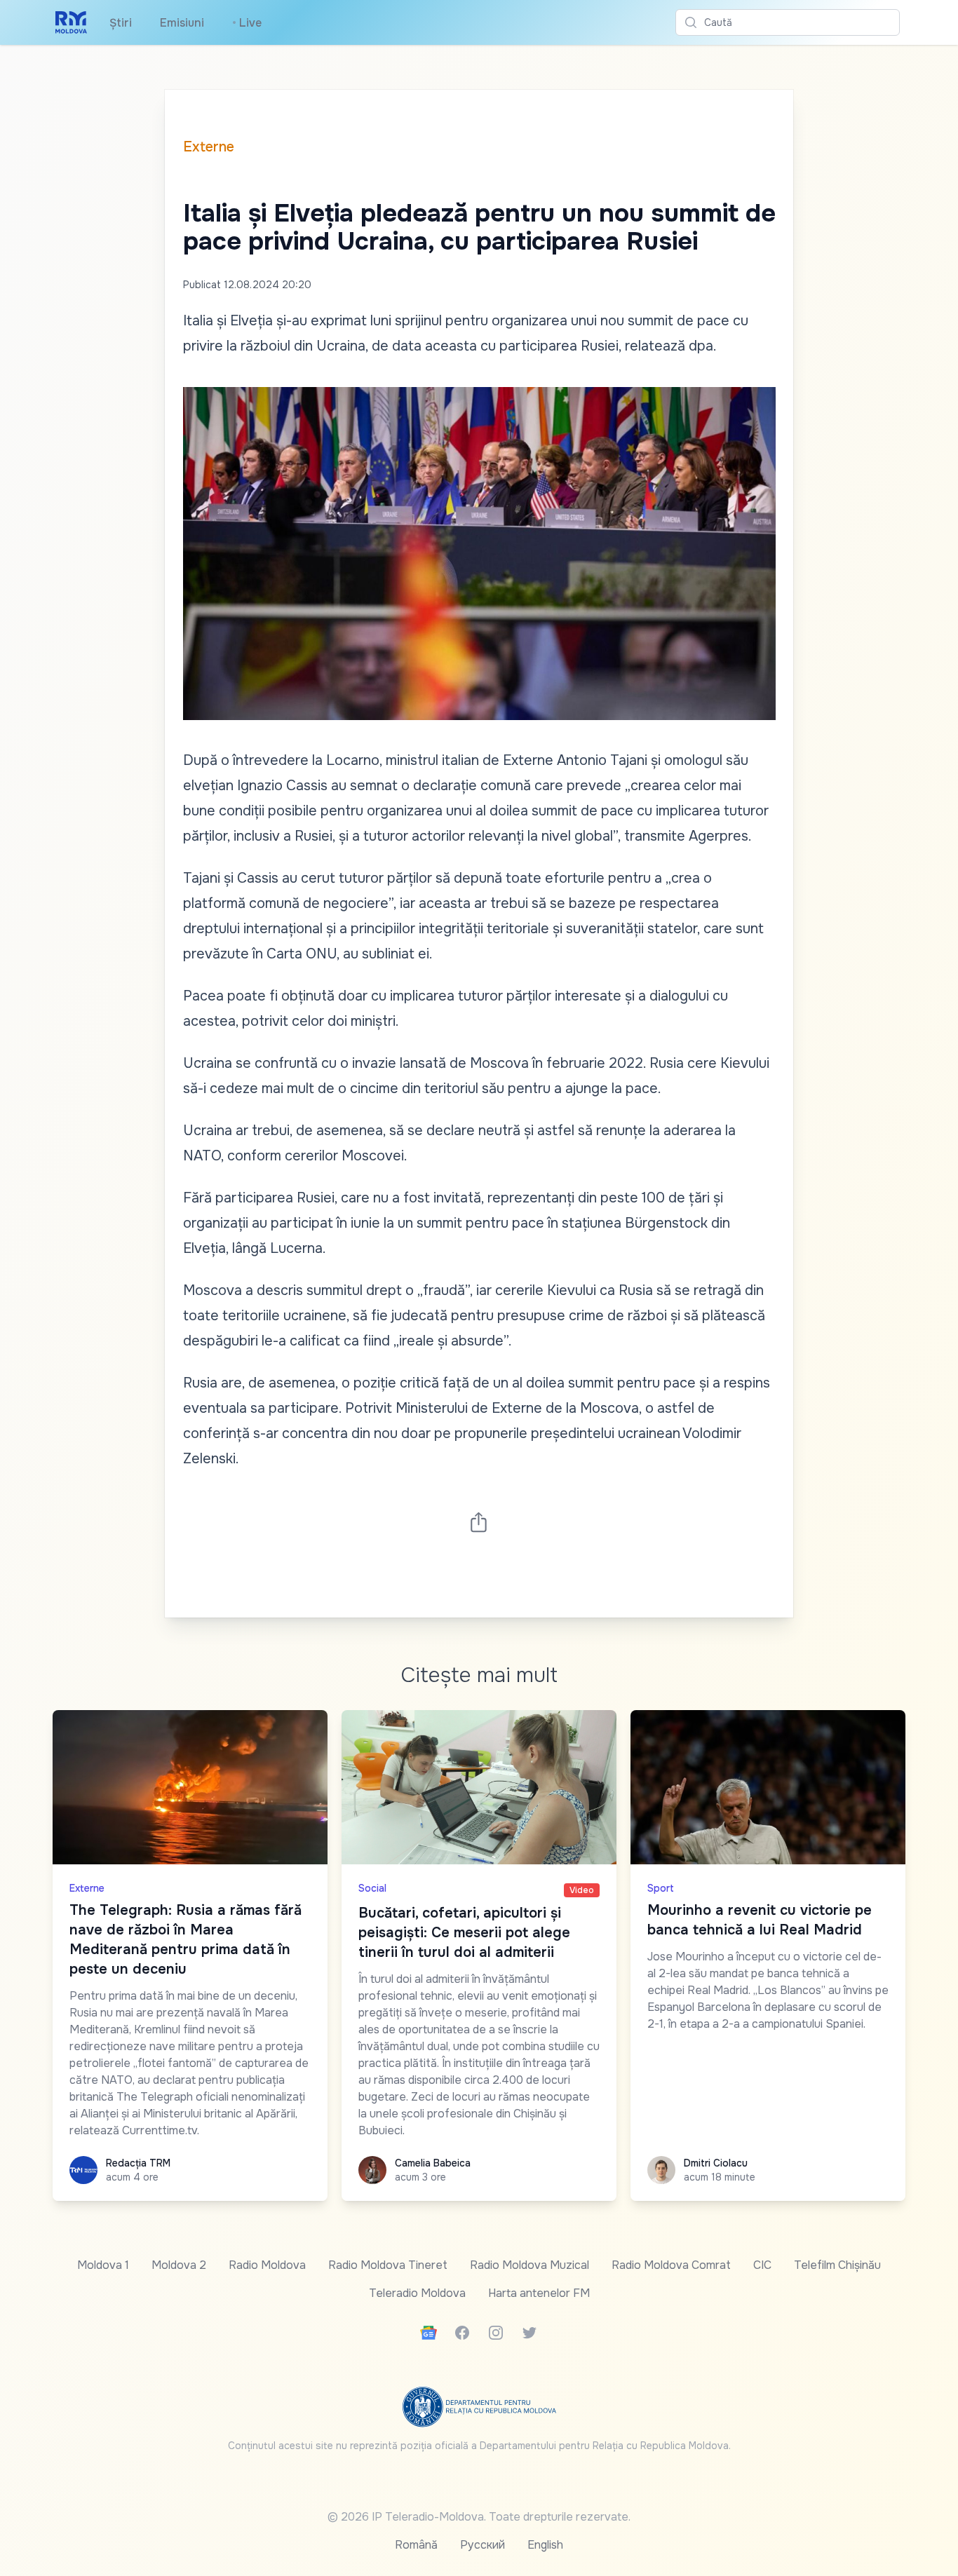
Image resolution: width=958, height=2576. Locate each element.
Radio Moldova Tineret (388, 2265)
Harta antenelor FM (539, 2293)
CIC (762, 2265)
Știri (121, 23)
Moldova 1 (103, 2265)
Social (372, 1888)
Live (247, 23)
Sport (661, 1888)
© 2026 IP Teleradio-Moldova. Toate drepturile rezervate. (479, 2517)
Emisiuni (182, 23)
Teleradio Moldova (417, 2293)
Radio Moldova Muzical (529, 2265)
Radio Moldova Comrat (671, 2265)
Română (416, 2545)
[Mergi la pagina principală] (71, 22)
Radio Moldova (267, 2265)
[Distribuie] (479, 1522)
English (545, 2545)
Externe (209, 147)
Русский (483, 2545)
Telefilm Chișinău (837, 2265)
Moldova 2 (179, 2265)
